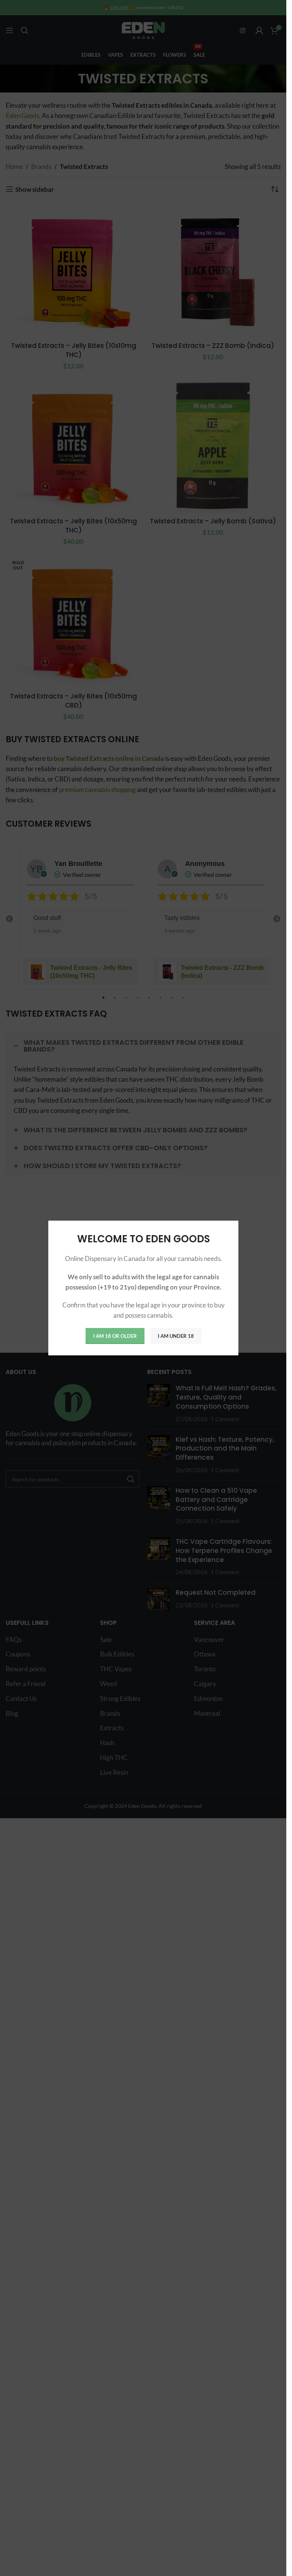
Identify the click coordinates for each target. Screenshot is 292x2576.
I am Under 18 (175, 1336)
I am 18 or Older (115, 1336)
